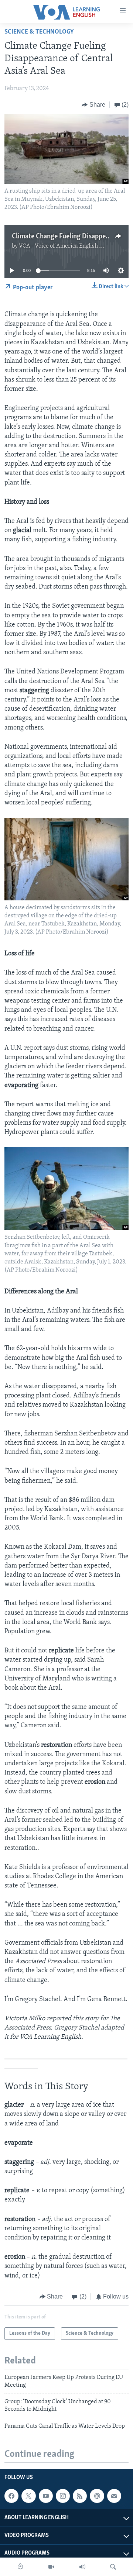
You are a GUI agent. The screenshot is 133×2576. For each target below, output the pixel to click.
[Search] (113, 2567)
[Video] (51, 2567)
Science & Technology (39, 32)
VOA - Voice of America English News (66, 246)
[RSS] (80, 2496)
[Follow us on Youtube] (46, 2496)
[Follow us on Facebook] (11, 2496)
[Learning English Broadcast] (82, 2567)
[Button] (93, 105)
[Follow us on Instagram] (63, 2496)
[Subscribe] (114, 2496)
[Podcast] (97, 2496)
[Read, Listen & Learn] (20, 2567)
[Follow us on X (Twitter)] (28, 2496)
